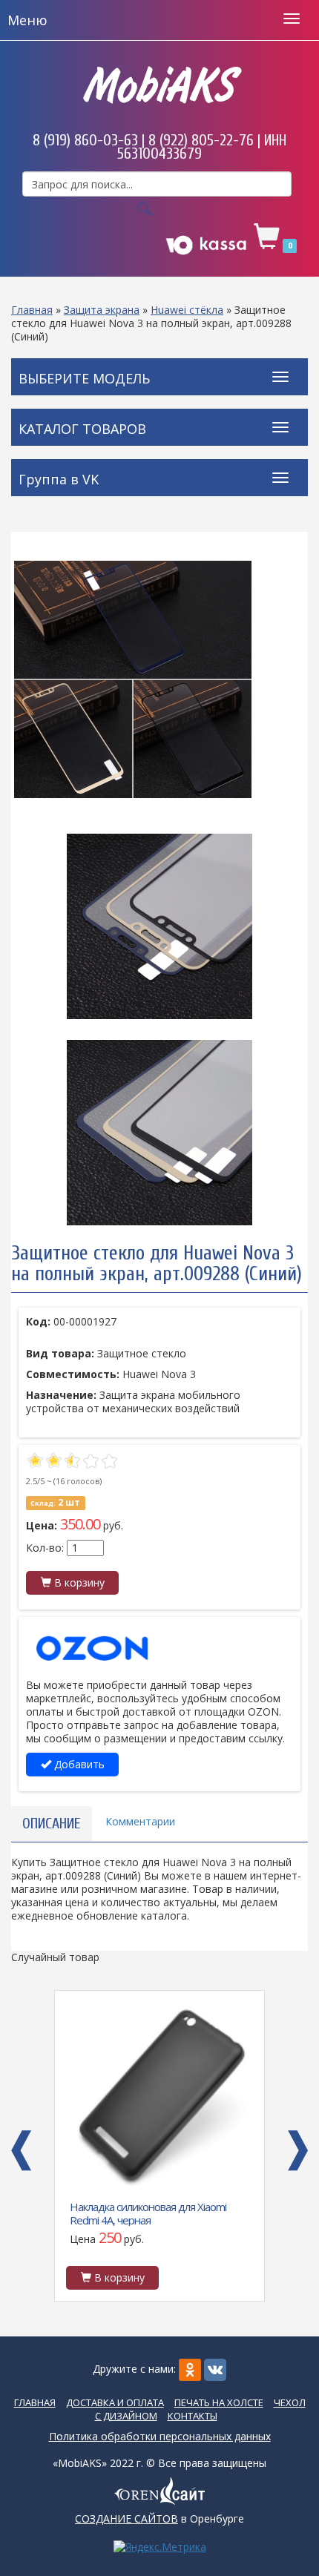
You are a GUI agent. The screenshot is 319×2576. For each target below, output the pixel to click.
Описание (52, 1824)
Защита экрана (102, 310)
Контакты (193, 2416)
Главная (32, 310)
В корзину (78, 1582)
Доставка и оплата (115, 2402)
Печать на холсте (219, 2402)
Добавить (78, 1764)
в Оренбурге (159, 2519)
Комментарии (140, 1821)
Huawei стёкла (187, 310)
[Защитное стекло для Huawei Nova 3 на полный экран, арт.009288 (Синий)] (159, 679)
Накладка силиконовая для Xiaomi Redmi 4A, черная (148, 2213)
